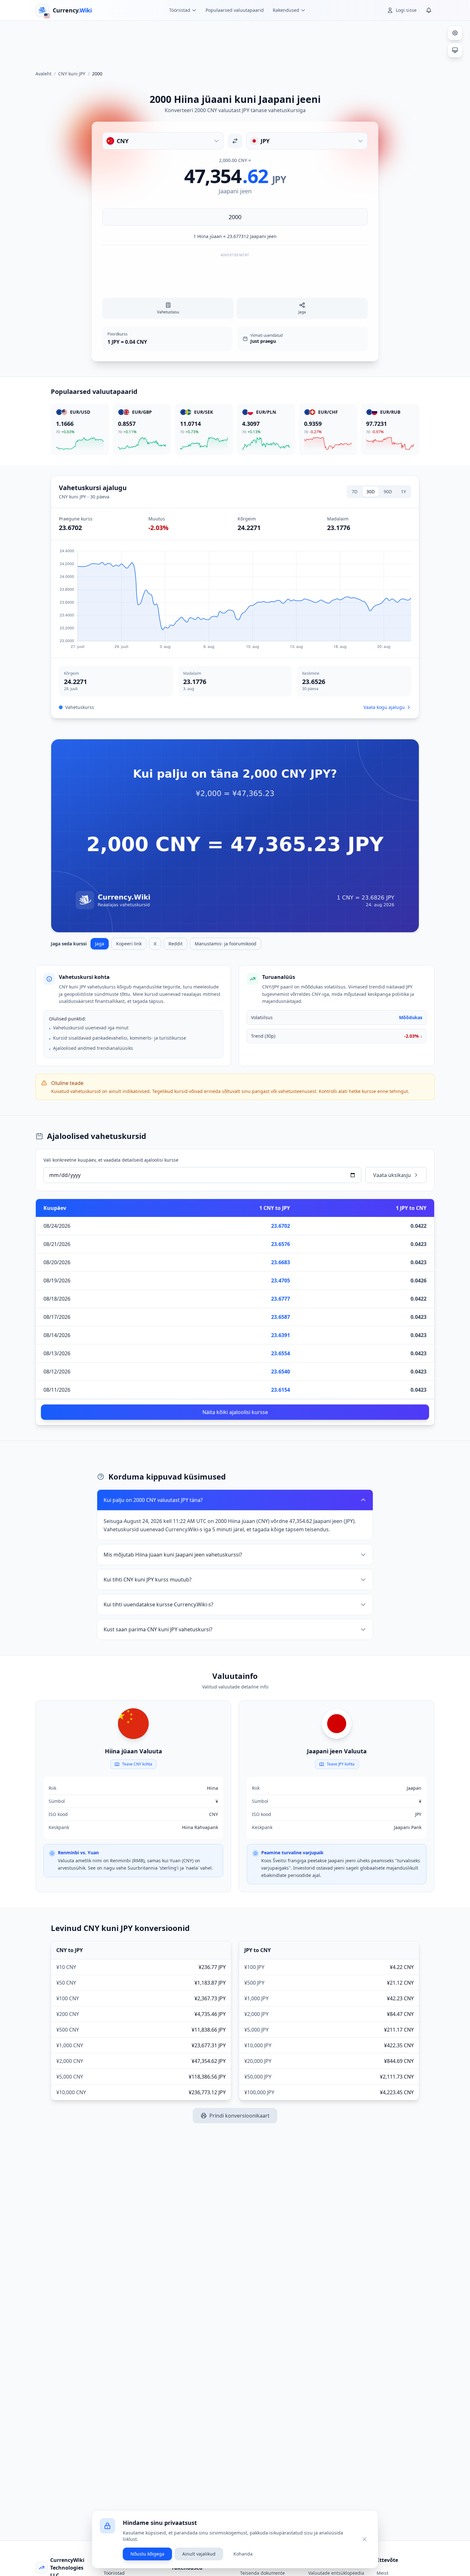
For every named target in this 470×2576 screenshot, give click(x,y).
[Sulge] (364, 2539)
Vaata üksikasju (392, 1175)
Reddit (176, 944)
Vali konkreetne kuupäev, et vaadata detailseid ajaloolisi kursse (111, 1160)
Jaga (100, 944)
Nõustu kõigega (147, 2554)
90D (388, 492)
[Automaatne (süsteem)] (455, 50)
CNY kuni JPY (72, 74)
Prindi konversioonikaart (239, 2116)
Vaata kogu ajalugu (384, 707)
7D (355, 492)
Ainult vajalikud (199, 2554)
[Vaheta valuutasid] (235, 141)
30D (371, 492)
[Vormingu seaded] (455, 33)
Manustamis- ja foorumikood (226, 944)
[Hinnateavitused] (429, 10)
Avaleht (43, 74)
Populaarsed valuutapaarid (235, 10)
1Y (403, 492)
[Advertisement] (235, 43)
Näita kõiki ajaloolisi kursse (235, 1412)
